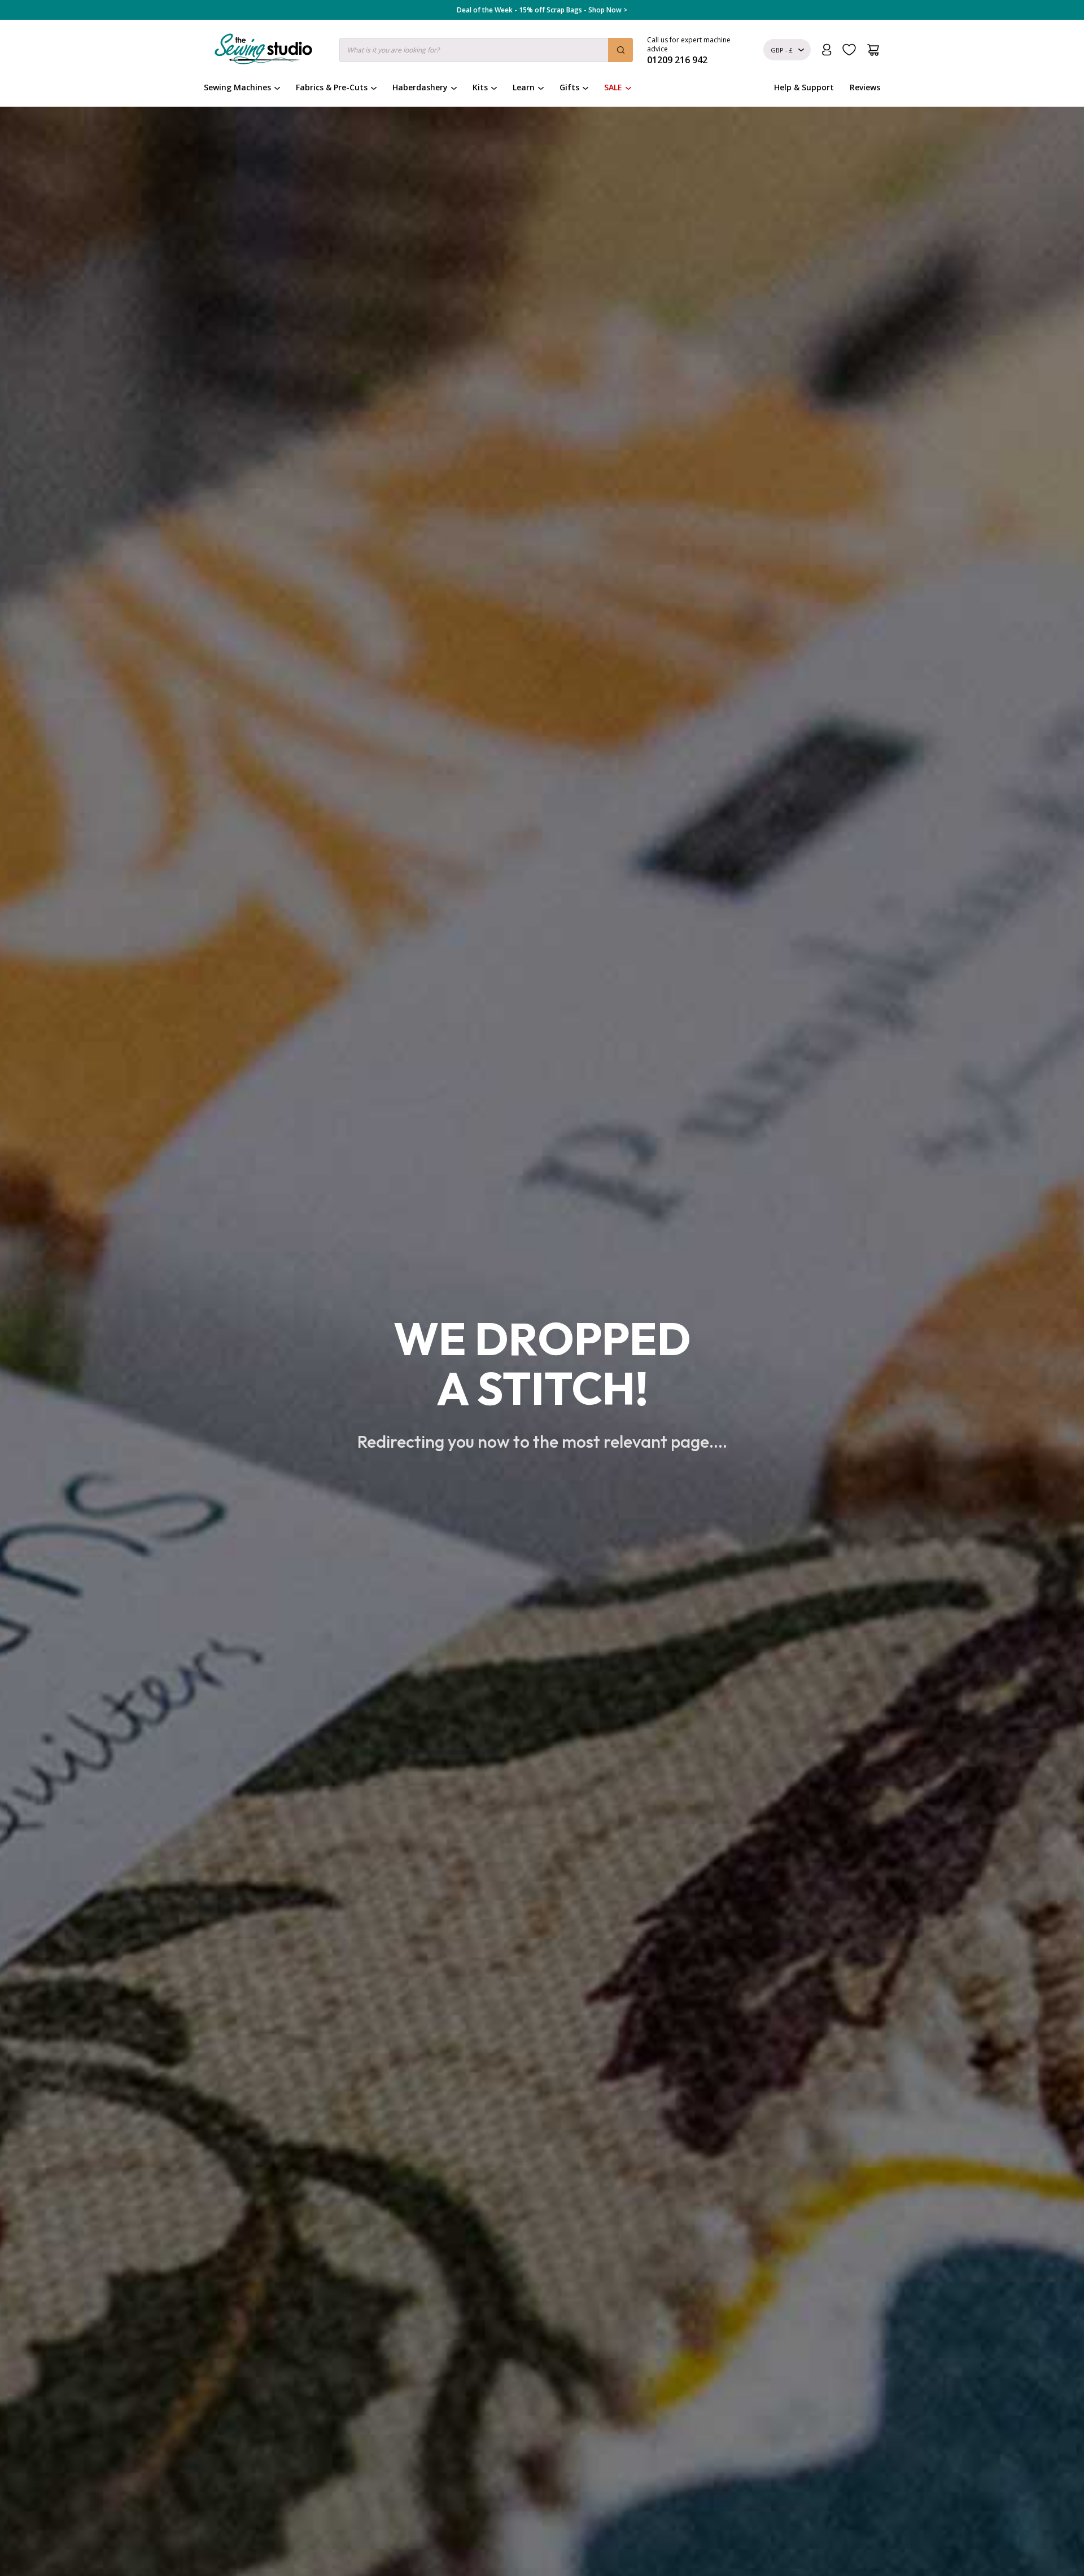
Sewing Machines (237, 87)
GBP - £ (782, 50)
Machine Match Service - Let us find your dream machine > (542, 10)
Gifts (569, 87)
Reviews (865, 87)
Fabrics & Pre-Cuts (332, 87)
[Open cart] (873, 50)
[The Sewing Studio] (263, 51)
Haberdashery (420, 87)
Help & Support (804, 87)
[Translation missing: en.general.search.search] (620, 50)
